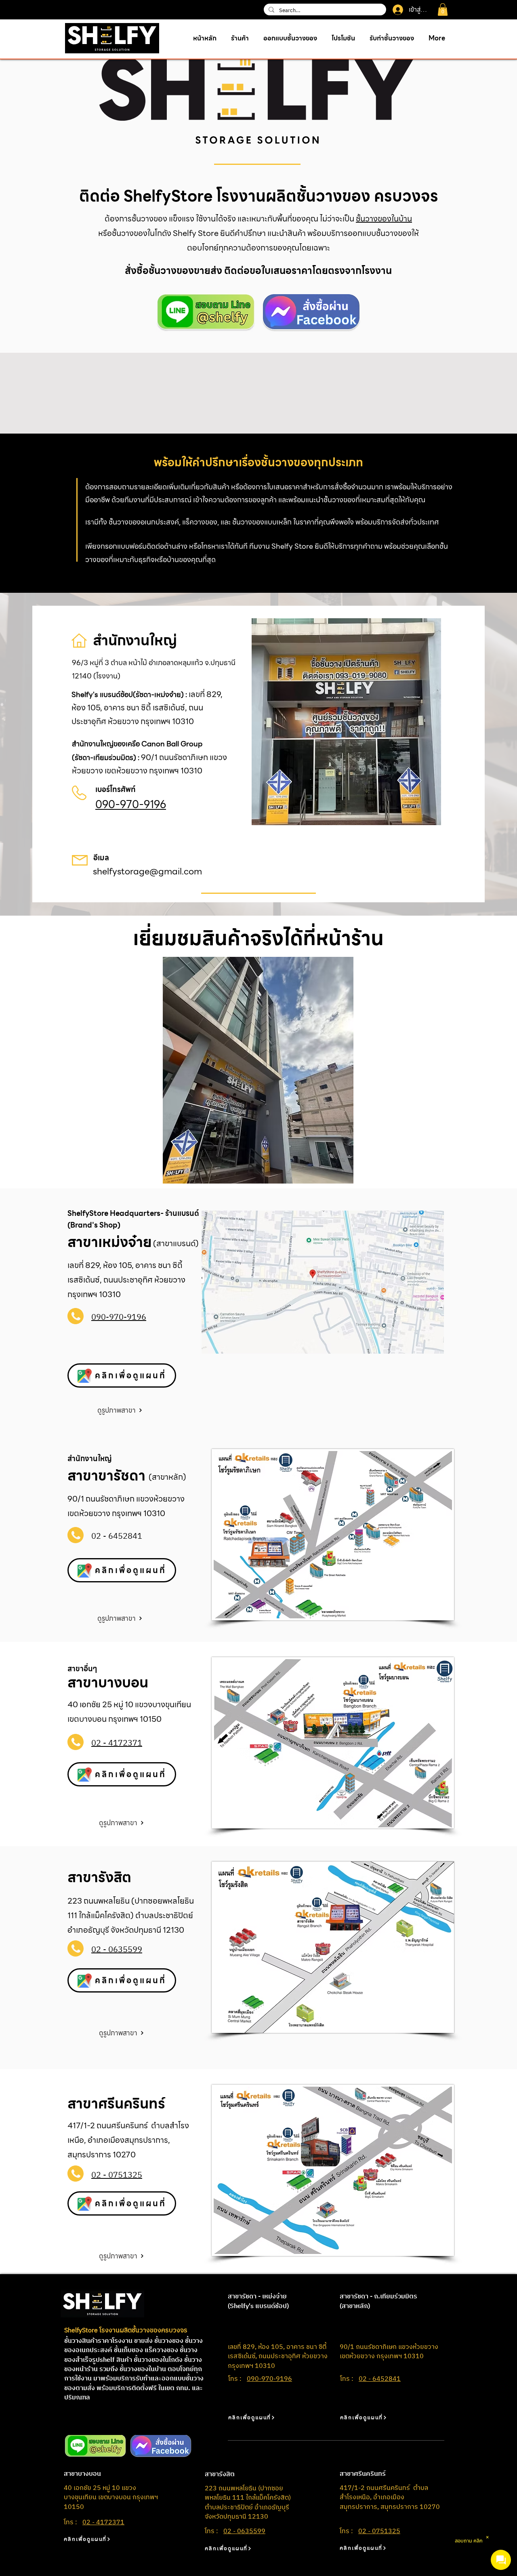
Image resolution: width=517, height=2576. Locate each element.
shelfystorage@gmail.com (147, 871)
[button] (443, 9)
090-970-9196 (131, 804)
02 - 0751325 (379, 2531)
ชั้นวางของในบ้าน (384, 219)
